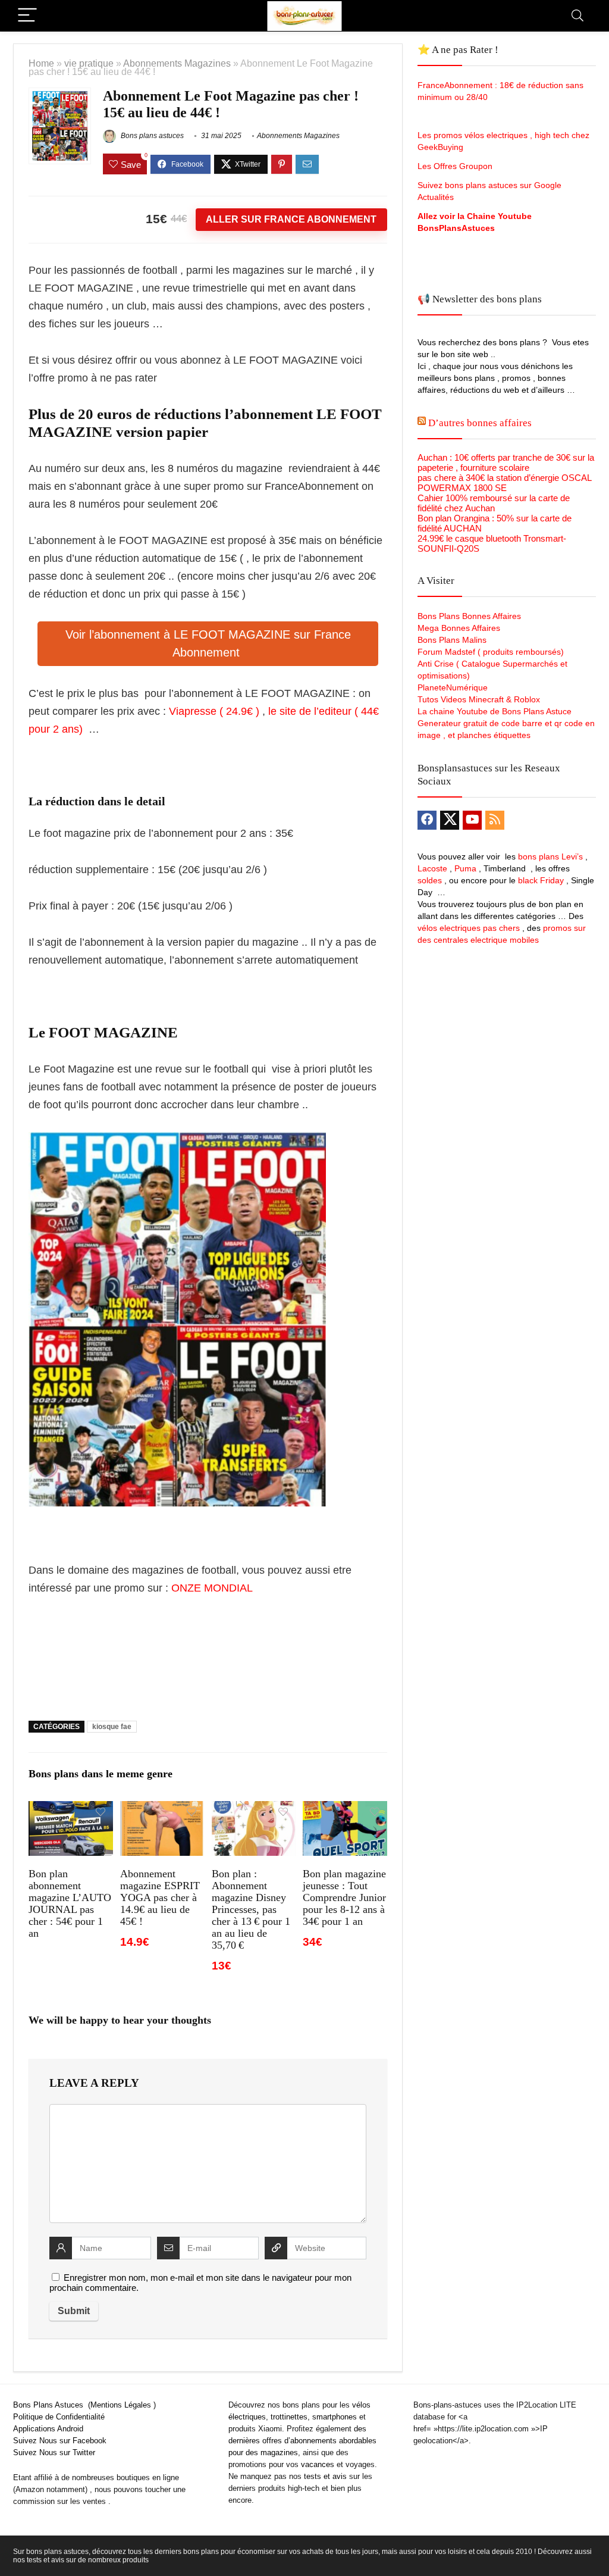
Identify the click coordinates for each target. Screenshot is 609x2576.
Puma (465, 868)
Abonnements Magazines (177, 63)
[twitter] (450, 820)
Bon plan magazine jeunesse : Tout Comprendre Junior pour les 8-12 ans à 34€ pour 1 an (344, 1897)
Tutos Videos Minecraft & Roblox (479, 699)
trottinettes (289, 2417)
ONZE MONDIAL (212, 1588)
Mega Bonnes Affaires (459, 628)
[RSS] (495, 820)
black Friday (541, 880)
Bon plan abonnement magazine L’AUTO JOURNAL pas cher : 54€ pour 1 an (70, 1903)
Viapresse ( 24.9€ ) (214, 711)
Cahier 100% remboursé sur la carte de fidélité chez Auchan (494, 503)
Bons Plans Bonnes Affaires (469, 616)
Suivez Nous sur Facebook (60, 2441)
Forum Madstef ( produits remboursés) (491, 652)
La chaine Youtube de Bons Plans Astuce (495, 711)
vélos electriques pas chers (469, 928)
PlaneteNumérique (453, 687)
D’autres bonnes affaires (480, 423)
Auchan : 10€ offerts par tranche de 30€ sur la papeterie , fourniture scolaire (506, 462)
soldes (430, 880)
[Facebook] (427, 820)
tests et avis (325, 2476)
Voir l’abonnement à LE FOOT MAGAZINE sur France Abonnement (208, 643)
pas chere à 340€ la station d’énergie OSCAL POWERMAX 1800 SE (504, 483)
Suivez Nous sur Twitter (54, 2452)
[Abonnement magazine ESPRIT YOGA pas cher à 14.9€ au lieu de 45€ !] (162, 1809)
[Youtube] (472, 820)
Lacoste (432, 868)
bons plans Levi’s (550, 856)
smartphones (335, 2417)
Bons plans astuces (151, 136)
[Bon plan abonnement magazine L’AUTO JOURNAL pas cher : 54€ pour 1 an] (70, 1809)
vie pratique (89, 63)
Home (41, 63)
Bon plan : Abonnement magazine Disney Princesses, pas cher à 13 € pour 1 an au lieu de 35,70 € (251, 1909)
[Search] (577, 16)
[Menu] (27, 16)
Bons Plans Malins (452, 640)
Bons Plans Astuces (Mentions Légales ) (84, 2405)
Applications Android (48, 2429)
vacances (318, 2464)
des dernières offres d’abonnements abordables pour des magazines (302, 2441)
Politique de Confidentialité (59, 2417)
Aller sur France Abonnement (291, 219)
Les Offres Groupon (456, 166)
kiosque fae (112, 1727)
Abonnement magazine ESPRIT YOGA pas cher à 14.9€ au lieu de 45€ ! (160, 1897)
